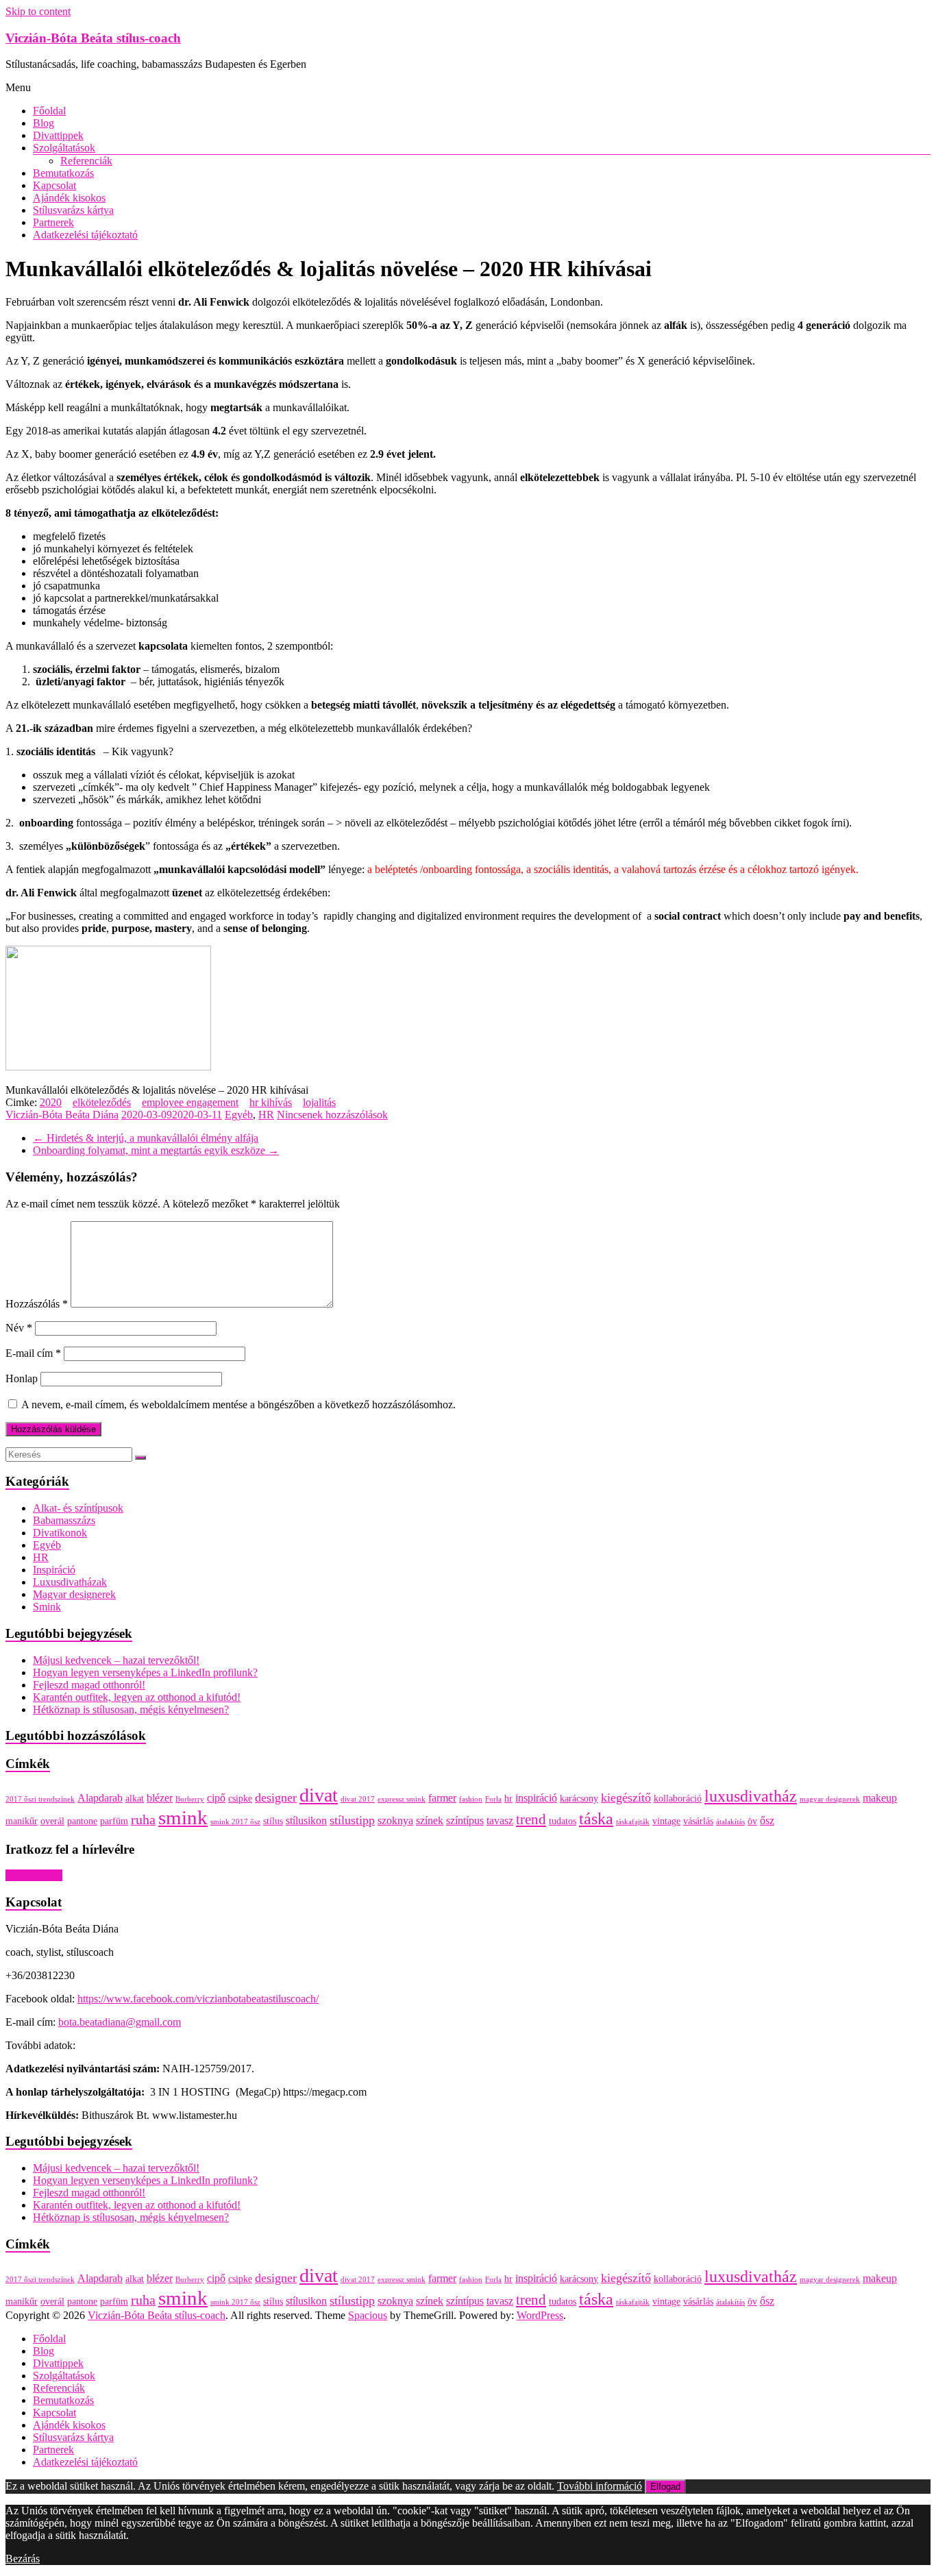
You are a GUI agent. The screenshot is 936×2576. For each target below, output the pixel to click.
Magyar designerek (74, 1594)
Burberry (190, 1799)
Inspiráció (54, 1570)
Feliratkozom (34, 1875)
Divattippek (58, 135)
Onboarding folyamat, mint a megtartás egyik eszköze (156, 1150)
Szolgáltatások (64, 148)
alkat (135, 1799)
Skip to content (38, 11)
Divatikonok (60, 1533)
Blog (44, 123)
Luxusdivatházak (70, 1582)
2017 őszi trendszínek (40, 1799)
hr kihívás (271, 1102)
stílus (273, 1821)
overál (52, 1821)
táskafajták (633, 1822)
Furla (493, 1799)
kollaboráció (678, 1799)
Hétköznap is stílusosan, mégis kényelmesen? (131, 1709)
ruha (143, 1819)
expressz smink (402, 1799)
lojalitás (319, 1102)
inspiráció (536, 1798)
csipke (240, 1799)
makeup (880, 1798)
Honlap (22, 1378)
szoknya (395, 1820)
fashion (471, 1799)
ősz (767, 1820)
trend (531, 1819)
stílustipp (352, 1820)
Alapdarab (100, 1798)
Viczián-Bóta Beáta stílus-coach (93, 38)
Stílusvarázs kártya (73, 210)
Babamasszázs (64, 1520)
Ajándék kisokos (69, 198)
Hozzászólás (37, 1304)
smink (183, 1817)
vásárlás (698, 1821)
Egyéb (239, 1115)
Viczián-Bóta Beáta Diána (62, 1115)
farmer (442, 1798)
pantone (82, 1821)
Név (19, 1328)
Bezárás (23, 2559)
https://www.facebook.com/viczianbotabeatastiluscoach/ (198, 1999)
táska (596, 1819)
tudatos (563, 1821)
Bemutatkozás (63, 173)
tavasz (500, 1820)
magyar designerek (830, 1799)
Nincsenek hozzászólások (332, 1115)
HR (266, 1115)
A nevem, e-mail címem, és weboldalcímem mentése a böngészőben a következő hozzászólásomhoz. (238, 1404)
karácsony (579, 1799)
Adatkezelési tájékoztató (85, 235)
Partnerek (53, 222)
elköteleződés (102, 1102)
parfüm (114, 1821)
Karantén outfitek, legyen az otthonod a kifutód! (137, 1697)
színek (430, 1820)
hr (508, 1799)
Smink (47, 1607)
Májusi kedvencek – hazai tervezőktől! (116, 1660)
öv (752, 1821)
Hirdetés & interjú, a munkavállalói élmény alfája (146, 1138)
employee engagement (190, 1102)
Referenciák (86, 161)
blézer (160, 1798)
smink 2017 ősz (235, 1822)
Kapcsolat (54, 185)
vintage (666, 1821)
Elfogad (665, 2487)
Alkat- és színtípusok (78, 1508)
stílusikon (306, 1820)
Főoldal (49, 111)
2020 (51, 1102)
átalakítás (730, 1822)
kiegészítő (626, 1798)
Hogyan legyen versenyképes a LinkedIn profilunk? (145, 1672)
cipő (216, 1798)
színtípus (465, 1820)
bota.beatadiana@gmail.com (120, 2022)
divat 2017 (358, 1799)
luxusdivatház (751, 1796)
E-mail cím (33, 1353)
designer (276, 1798)
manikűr (22, 1821)
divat (319, 1795)
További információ (600, 2486)
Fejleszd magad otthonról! (89, 1685)
